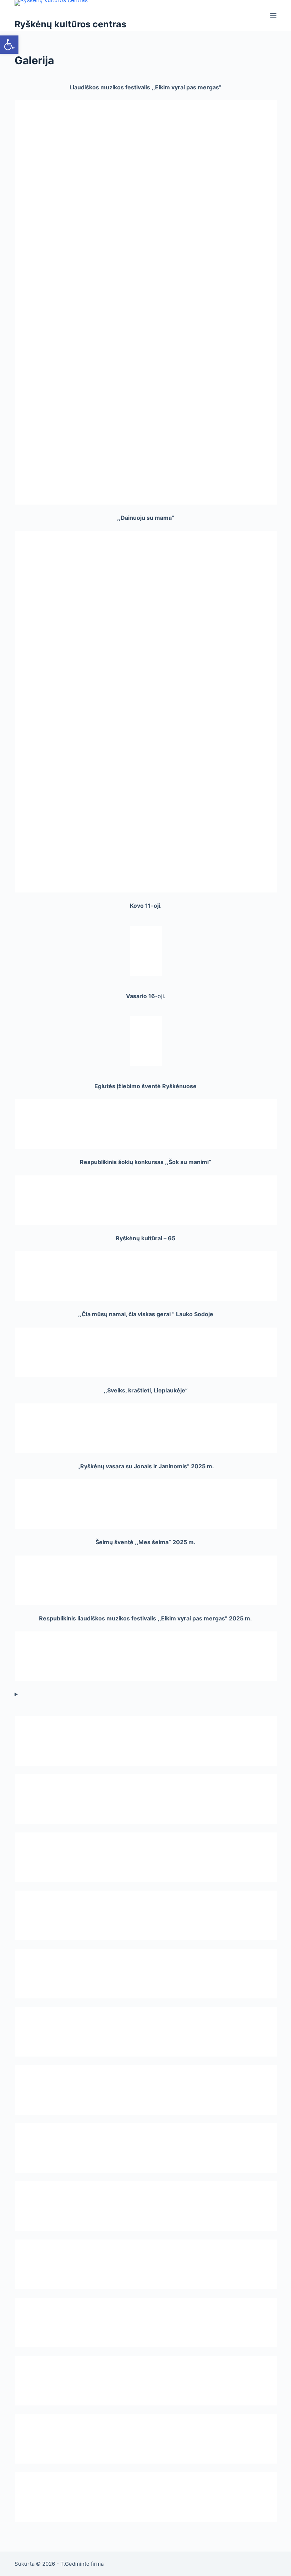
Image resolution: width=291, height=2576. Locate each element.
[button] (9, 45)
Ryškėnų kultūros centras (70, 24)
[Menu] (273, 16)
